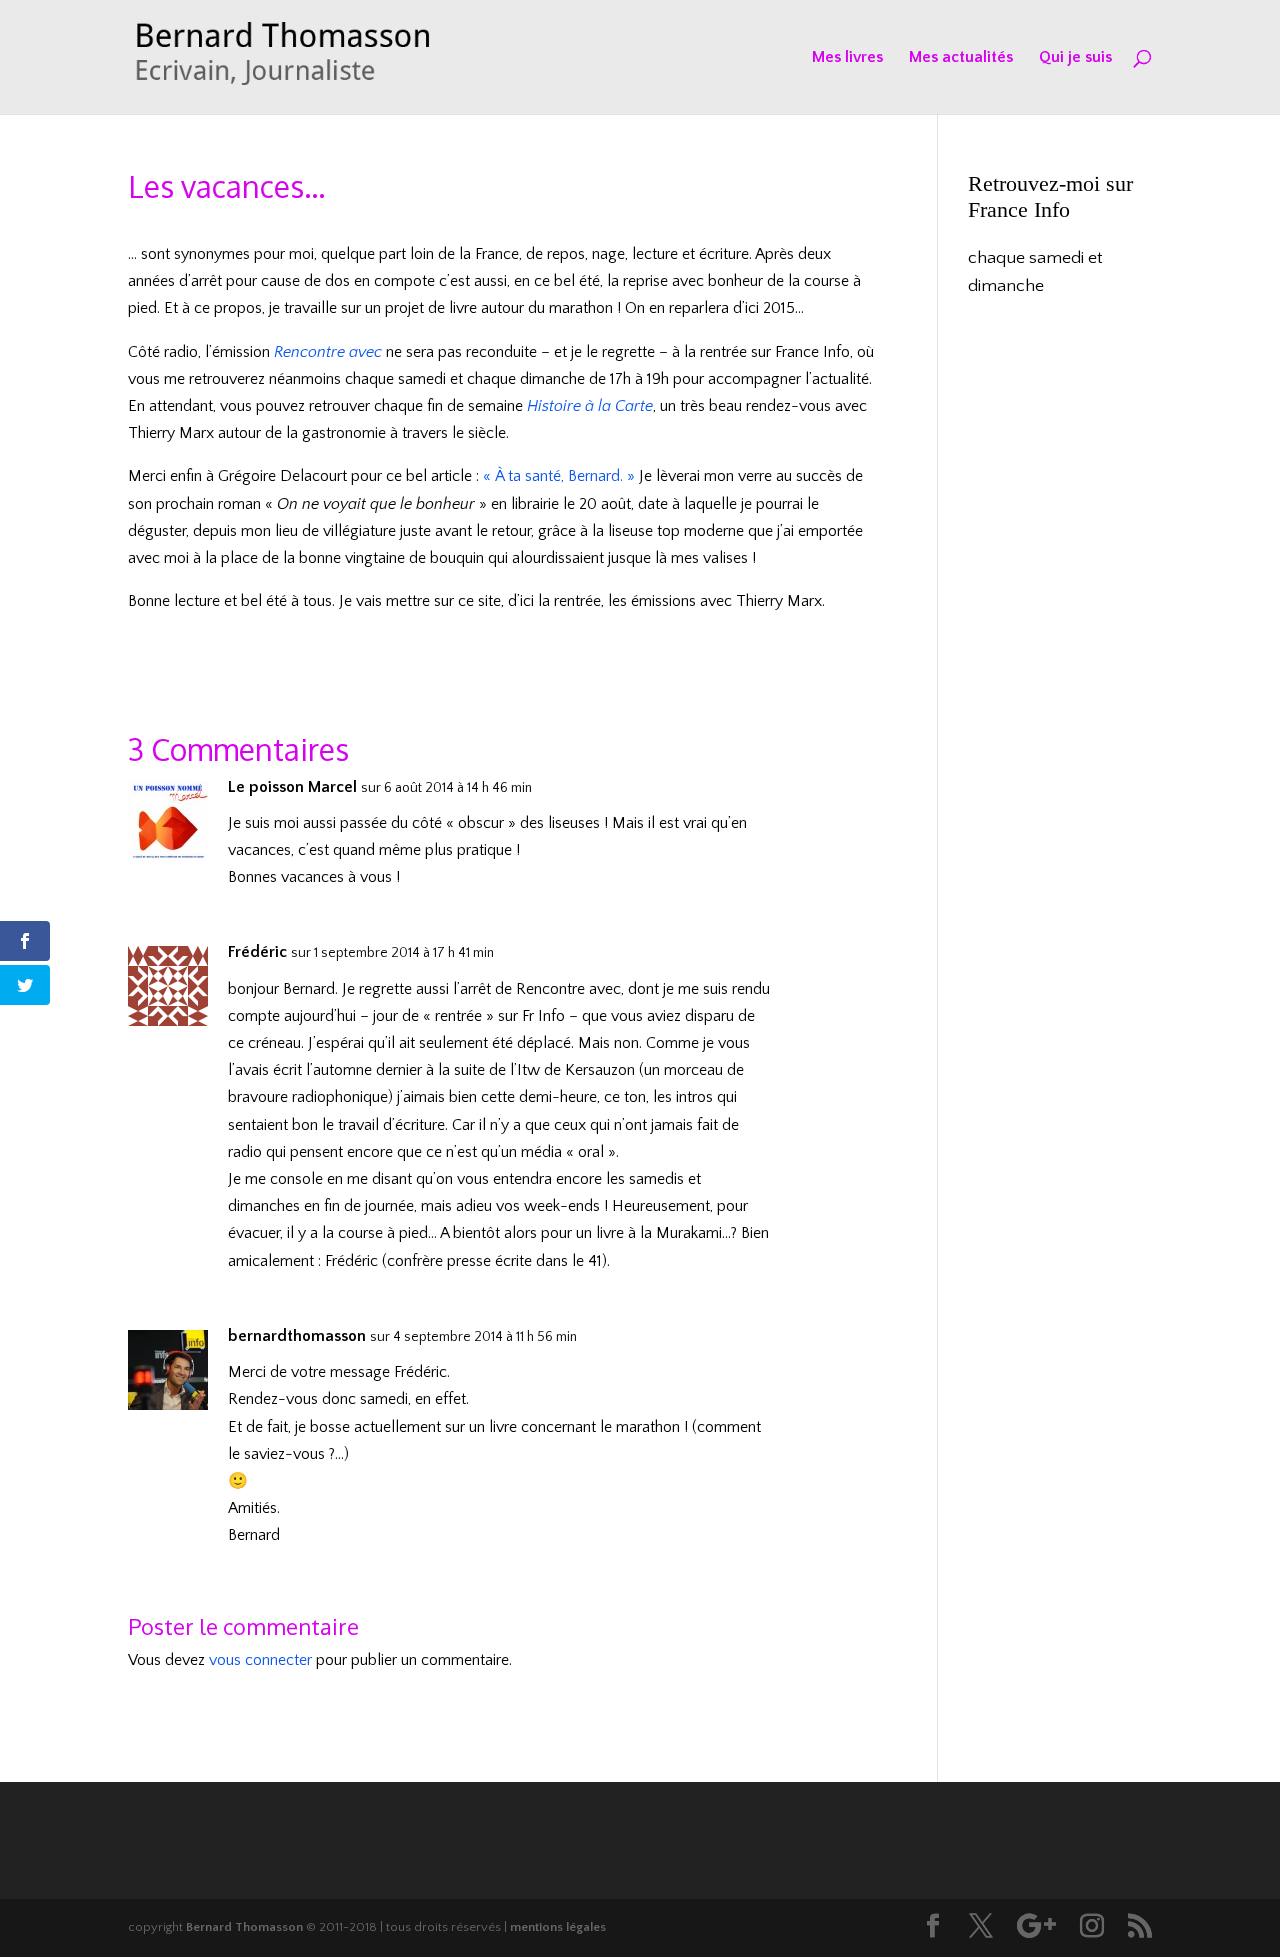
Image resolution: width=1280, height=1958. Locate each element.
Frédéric (257, 952)
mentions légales (558, 1927)
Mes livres (847, 58)
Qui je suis (1075, 58)
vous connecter (260, 1660)
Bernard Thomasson (244, 1927)
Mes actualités (961, 58)
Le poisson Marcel (292, 787)
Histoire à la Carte (590, 406)
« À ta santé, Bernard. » (559, 476)
